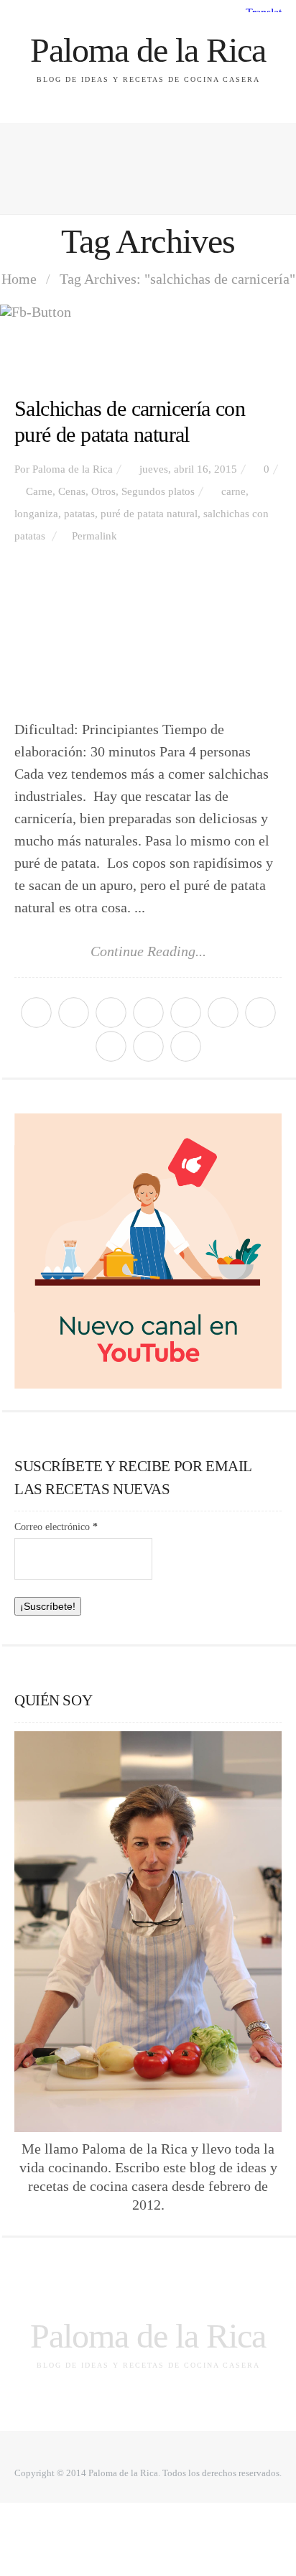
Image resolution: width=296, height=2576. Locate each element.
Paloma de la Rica (148, 50)
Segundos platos (158, 491)
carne (233, 491)
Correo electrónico (56, 1527)
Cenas (72, 491)
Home (19, 279)
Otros (103, 491)
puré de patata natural (149, 514)
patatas (79, 514)
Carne (39, 491)
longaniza (36, 514)
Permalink (94, 536)
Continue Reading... (148, 951)
